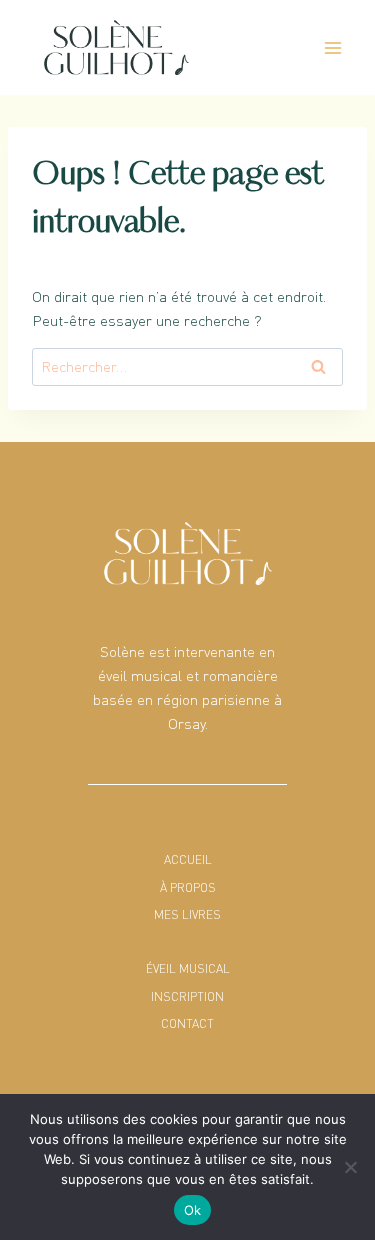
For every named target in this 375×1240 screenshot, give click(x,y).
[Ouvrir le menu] (332, 47)
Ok (193, 1210)
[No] (350, 1167)
